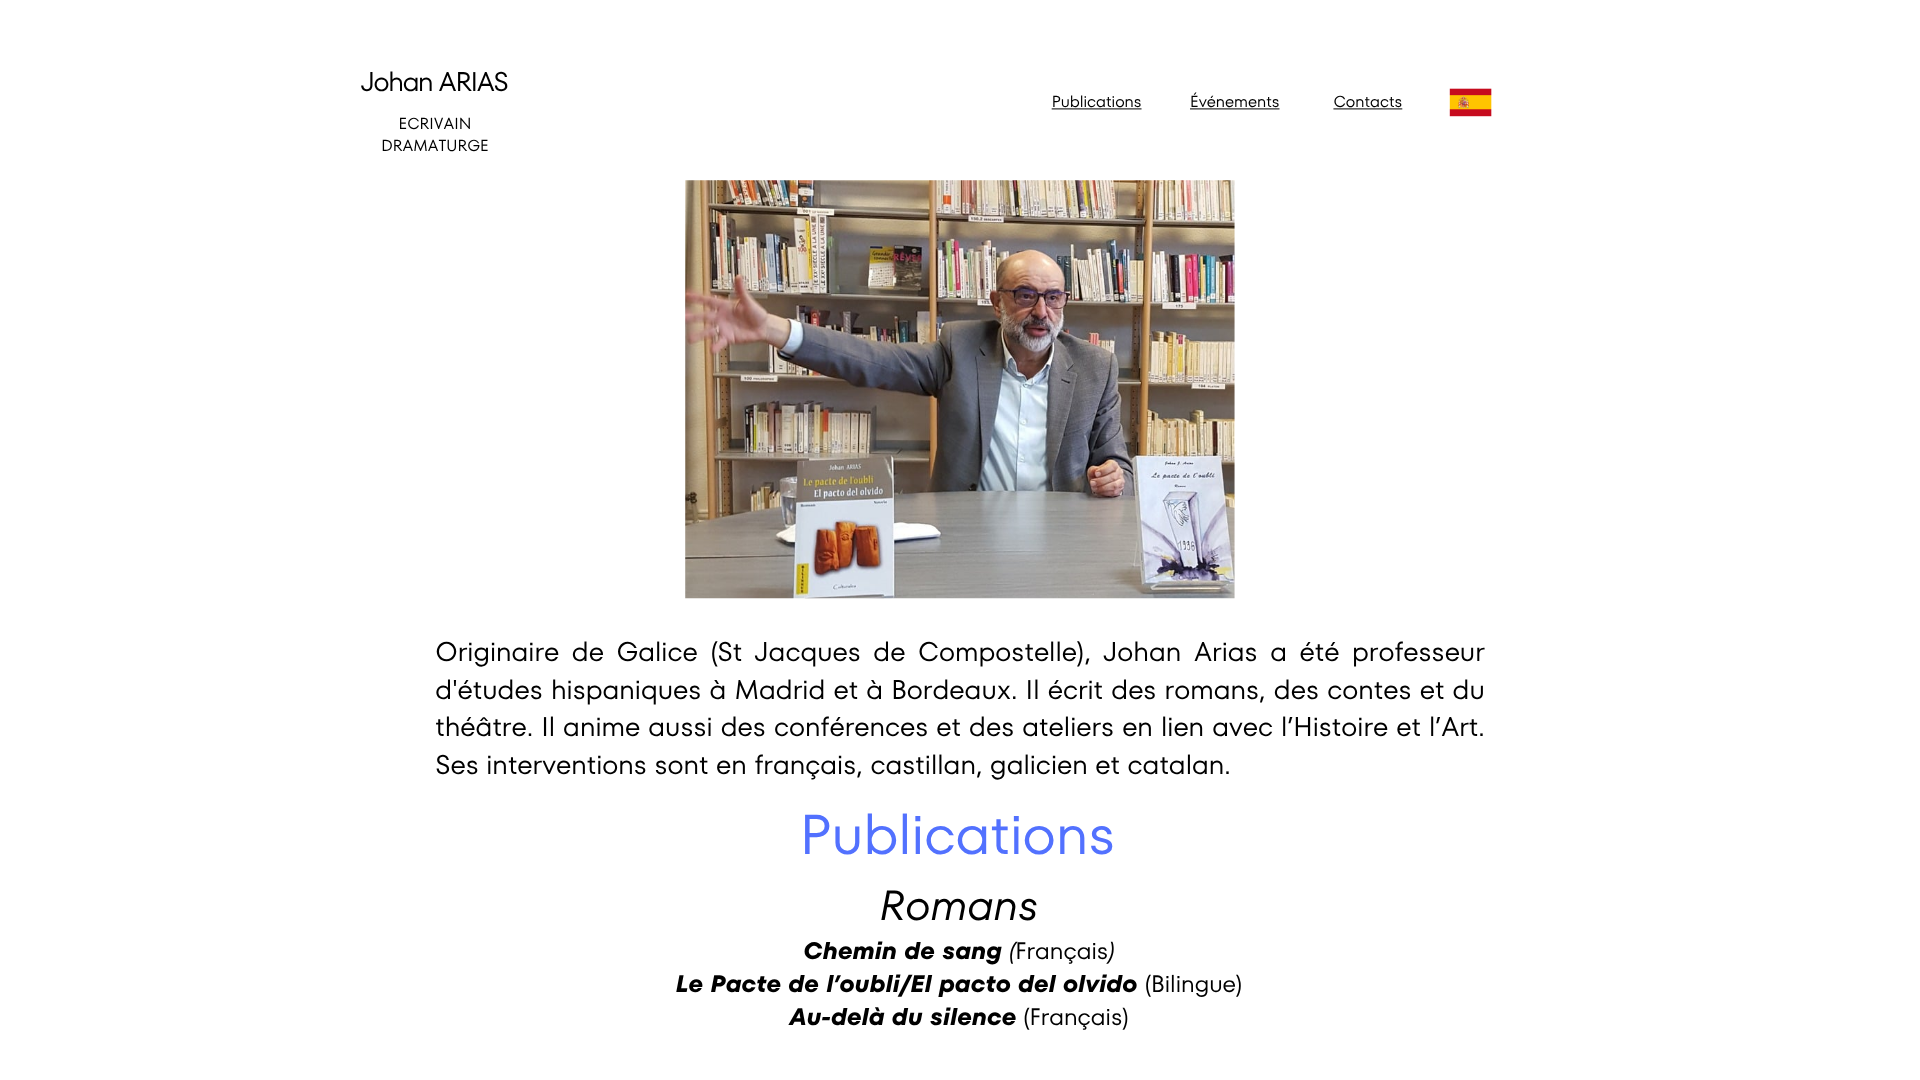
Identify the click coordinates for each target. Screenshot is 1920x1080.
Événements (1234, 101)
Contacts (1367, 101)
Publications (1097, 101)
